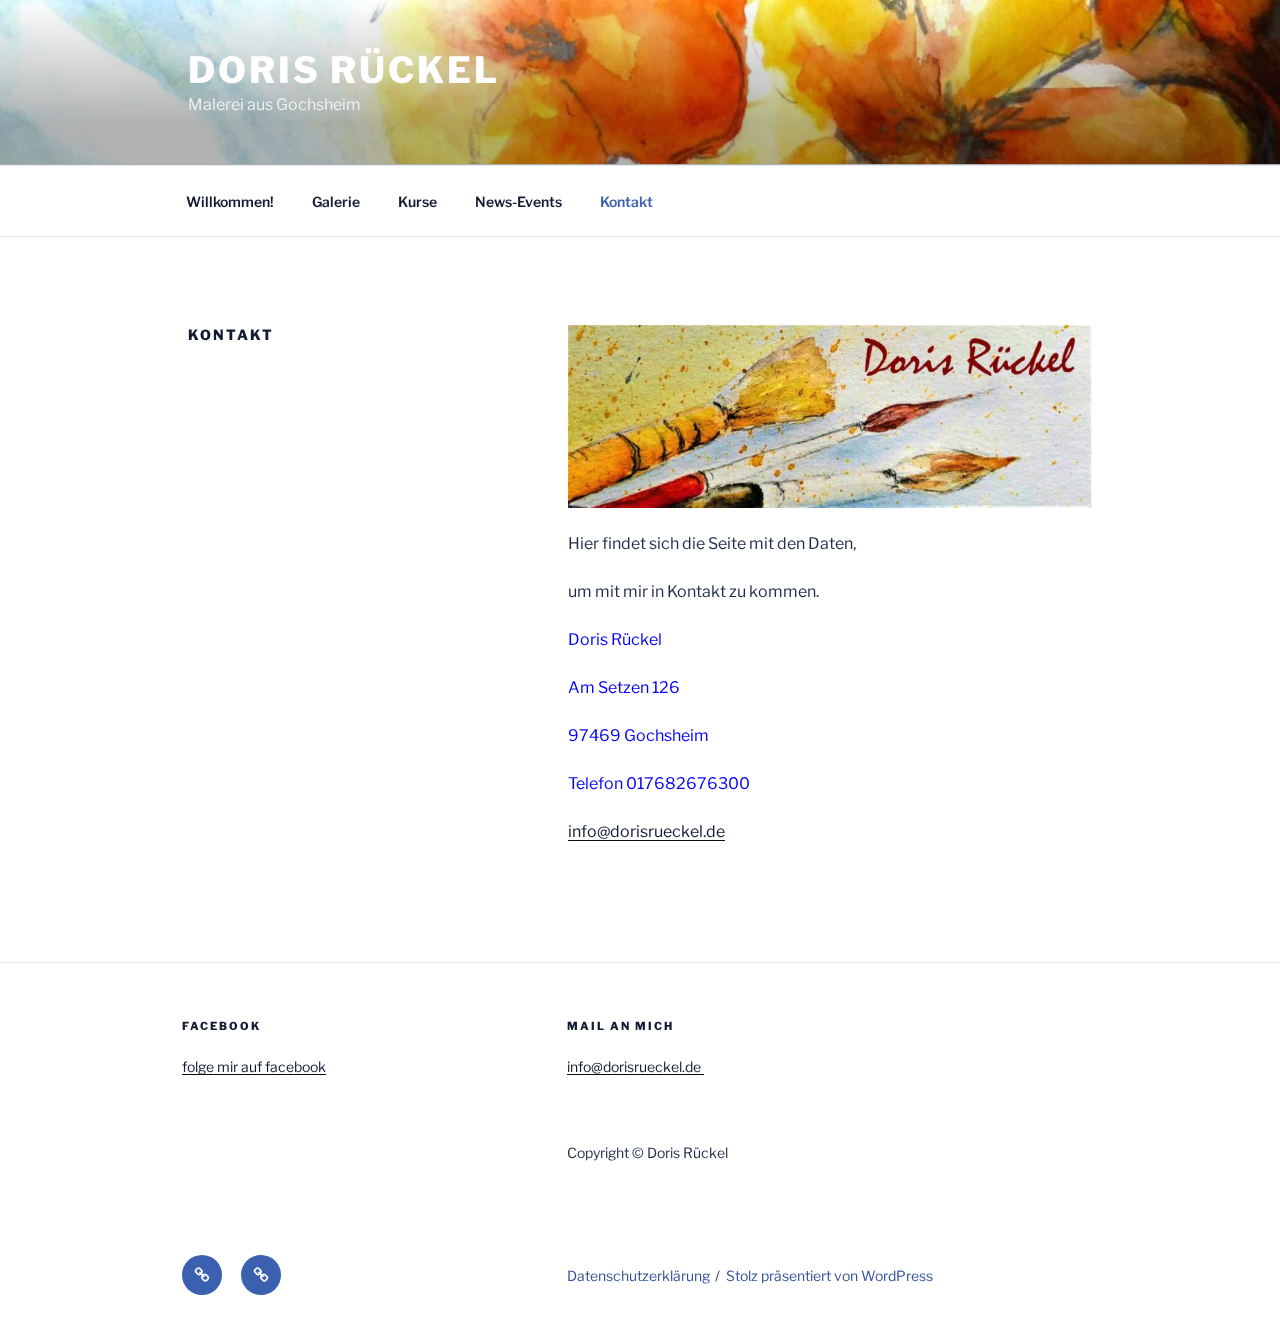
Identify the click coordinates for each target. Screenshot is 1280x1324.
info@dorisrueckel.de (646, 831)
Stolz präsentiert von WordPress (829, 1275)
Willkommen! (230, 201)
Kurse (417, 201)
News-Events (518, 201)
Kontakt (626, 201)
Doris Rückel (344, 70)
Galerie (336, 201)
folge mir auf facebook (254, 1066)
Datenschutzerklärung (638, 1275)
